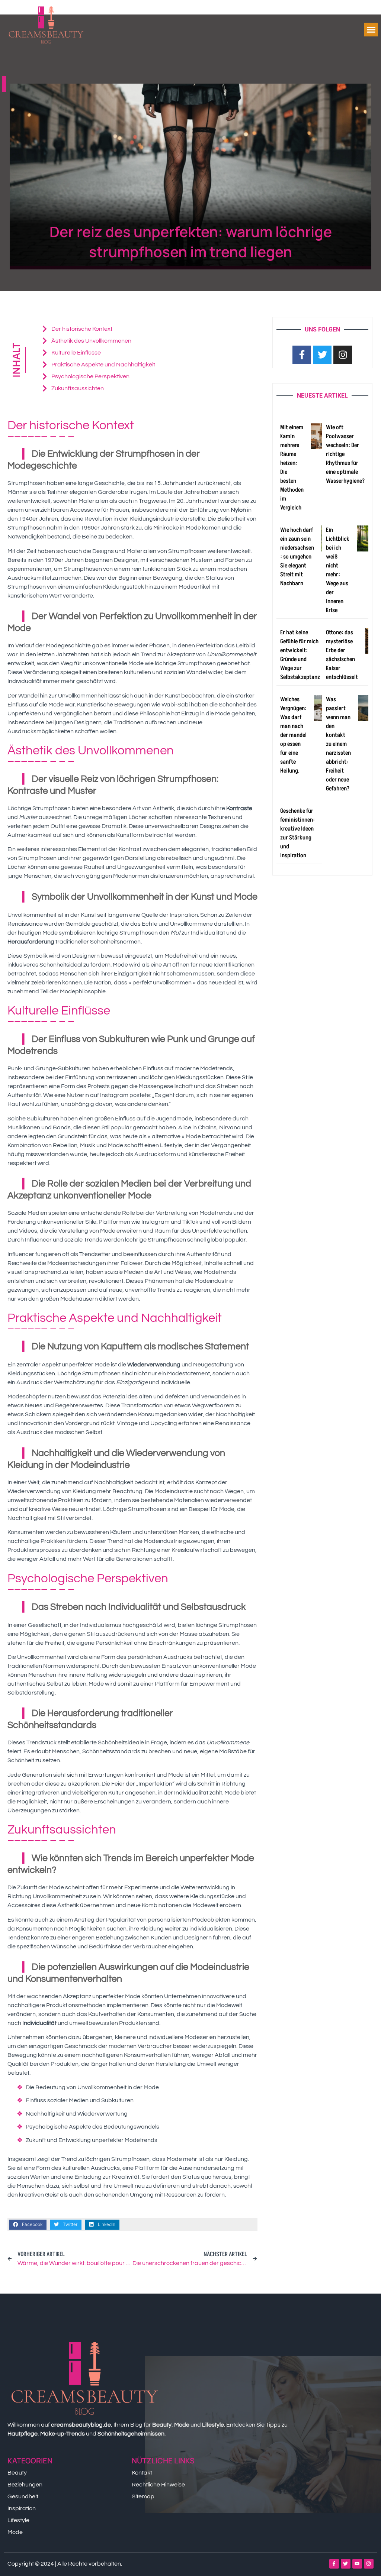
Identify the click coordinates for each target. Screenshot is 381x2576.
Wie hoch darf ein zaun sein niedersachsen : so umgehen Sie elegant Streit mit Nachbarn (297, 557)
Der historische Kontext (82, 329)
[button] (371, 30)
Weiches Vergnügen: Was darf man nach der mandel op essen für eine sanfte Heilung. (293, 735)
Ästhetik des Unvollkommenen (91, 341)
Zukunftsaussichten (78, 388)
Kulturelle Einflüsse (76, 353)
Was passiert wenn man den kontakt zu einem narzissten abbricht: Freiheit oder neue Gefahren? (338, 744)
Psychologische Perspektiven (90, 376)
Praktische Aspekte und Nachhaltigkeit (103, 365)
